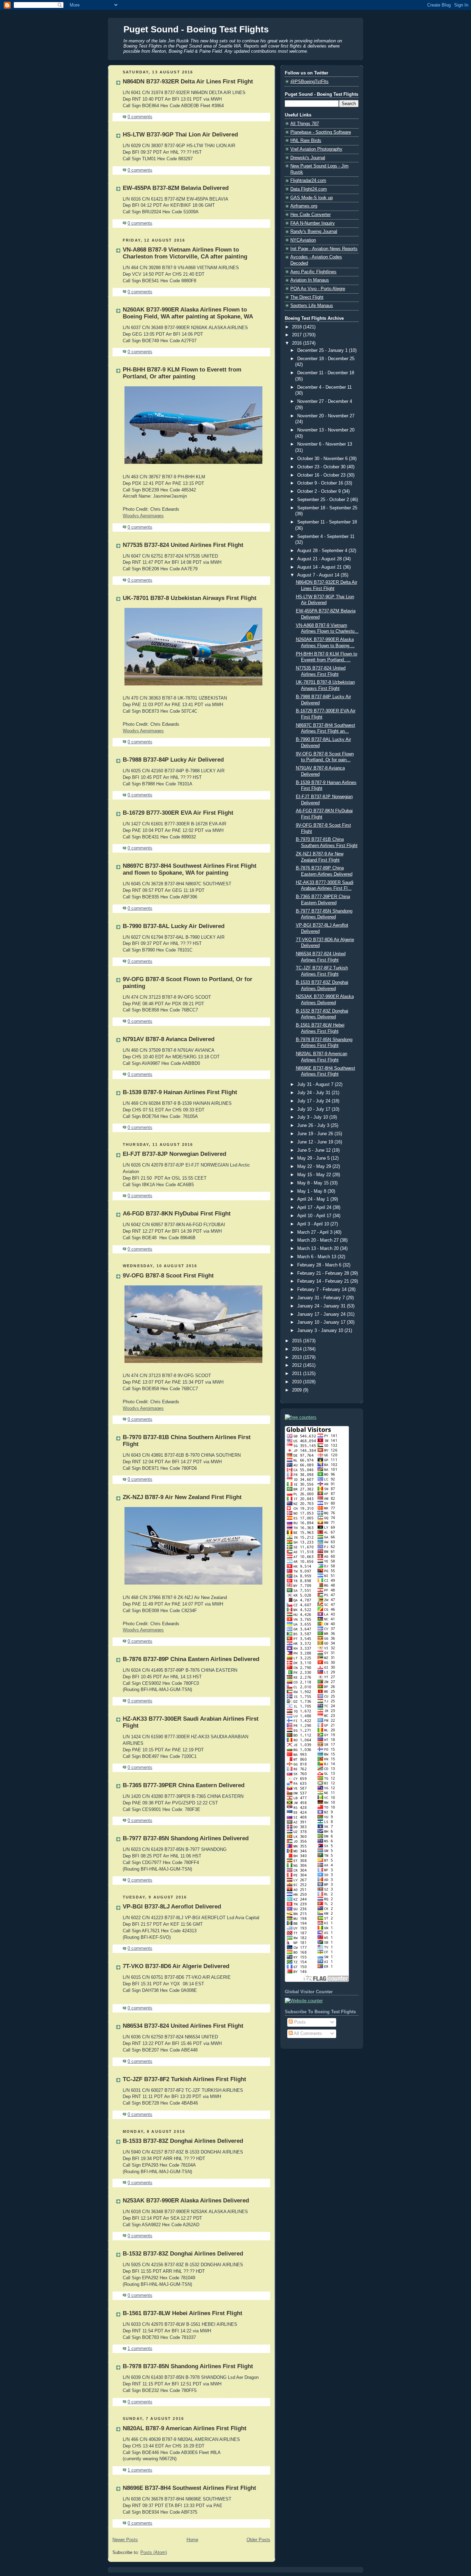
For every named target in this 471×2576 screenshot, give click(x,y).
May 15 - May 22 (315, 1175)
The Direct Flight (307, 297)
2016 (298, 343)
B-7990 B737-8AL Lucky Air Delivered (174, 926)
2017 (298, 335)
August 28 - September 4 (323, 551)
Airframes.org (304, 206)
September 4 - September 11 (326, 537)
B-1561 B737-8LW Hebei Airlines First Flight (183, 2313)
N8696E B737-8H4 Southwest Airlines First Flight (189, 2488)
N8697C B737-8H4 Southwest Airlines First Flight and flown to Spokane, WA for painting (190, 869)
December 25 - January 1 (323, 350)
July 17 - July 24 (314, 1101)
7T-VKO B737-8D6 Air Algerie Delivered (176, 1966)
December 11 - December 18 (326, 373)
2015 (298, 1341)
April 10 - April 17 (315, 1216)
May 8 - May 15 (314, 1183)
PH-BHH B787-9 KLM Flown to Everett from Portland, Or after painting (182, 373)
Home (192, 2540)
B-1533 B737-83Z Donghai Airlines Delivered (183, 2141)
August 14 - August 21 (320, 567)
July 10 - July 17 (314, 1109)
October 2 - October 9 (320, 491)
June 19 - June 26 (316, 1134)
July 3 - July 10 (313, 1117)
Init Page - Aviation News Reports (324, 249)
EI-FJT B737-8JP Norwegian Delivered (174, 1154)
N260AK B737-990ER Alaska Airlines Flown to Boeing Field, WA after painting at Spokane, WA (188, 313)
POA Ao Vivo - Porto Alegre (318, 289)
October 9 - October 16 (321, 483)
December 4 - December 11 (324, 387)
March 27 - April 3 (315, 1232)
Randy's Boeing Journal (314, 232)
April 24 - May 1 (314, 1199)
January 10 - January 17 (322, 1322)
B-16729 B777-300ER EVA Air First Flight (178, 813)
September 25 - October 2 (324, 500)
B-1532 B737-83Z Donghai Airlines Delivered (183, 2254)
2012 (298, 1365)
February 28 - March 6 (320, 1265)
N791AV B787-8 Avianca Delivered (169, 1039)
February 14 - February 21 (324, 1281)
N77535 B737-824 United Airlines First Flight (183, 545)
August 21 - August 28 (320, 559)
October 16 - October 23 (322, 475)
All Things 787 (305, 124)
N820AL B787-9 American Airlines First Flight (185, 2428)
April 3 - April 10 (314, 1224)
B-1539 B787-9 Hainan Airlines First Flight (180, 1092)
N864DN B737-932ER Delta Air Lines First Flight (188, 82)
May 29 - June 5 (314, 1158)
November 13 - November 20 (326, 430)
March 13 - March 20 (319, 1249)
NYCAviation (303, 240)
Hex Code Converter (310, 215)
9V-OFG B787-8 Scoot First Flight (168, 1276)
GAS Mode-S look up (312, 198)
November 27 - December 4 (325, 401)
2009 (298, 1390)
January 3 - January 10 (321, 1331)
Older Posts (258, 2540)
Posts (299, 2022)
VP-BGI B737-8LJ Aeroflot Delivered (172, 1907)
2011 (298, 1374)
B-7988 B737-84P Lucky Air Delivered (173, 760)
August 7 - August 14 (319, 575)
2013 (298, 1357)
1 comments (140, 2349)
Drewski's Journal (308, 158)
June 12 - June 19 (316, 1142)
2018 (298, 327)
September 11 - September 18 (327, 522)
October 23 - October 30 (322, 467)
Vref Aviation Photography (316, 149)
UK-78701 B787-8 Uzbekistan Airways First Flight (190, 598)
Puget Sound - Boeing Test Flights (196, 29)
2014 (298, 1349)
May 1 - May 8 (312, 1191)
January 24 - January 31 (322, 1306)
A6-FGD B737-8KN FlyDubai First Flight (177, 1214)
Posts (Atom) (154, 2553)
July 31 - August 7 (316, 1085)
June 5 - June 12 (315, 1150)
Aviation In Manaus (310, 280)
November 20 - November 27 (326, 416)
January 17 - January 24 (322, 1314)
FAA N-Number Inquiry (313, 223)
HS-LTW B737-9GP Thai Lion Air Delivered (180, 135)
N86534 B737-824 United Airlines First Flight (183, 2026)
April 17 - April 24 (315, 1208)
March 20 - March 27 (319, 1240)
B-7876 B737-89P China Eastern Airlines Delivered (191, 1659)
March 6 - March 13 (317, 1257)
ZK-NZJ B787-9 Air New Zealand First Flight (182, 1497)
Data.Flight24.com (309, 189)
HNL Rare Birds (306, 141)
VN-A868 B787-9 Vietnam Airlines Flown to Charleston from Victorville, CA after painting (185, 253)
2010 (298, 1382)
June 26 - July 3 (314, 1126)
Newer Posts (125, 2540)
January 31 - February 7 (322, 1298)
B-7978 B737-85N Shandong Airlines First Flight (188, 2366)
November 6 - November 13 (325, 444)
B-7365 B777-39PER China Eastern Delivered (184, 1785)
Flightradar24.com (308, 181)
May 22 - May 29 (315, 1167)
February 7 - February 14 (323, 1290)
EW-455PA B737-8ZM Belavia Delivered (176, 188)
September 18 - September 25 (327, 508)
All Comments (307, 2034)
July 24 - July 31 (314, 1093)
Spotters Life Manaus (312, 306)
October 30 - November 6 (323, 459)
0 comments (140, 117)
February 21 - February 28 (324, 1273)
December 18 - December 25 (326, 359)
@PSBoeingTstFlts (309, 82)
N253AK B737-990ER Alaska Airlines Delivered (186, 2201)
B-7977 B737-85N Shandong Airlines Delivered (186, 1838)
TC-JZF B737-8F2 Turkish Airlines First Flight (184, 2079)
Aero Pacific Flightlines (313, 272)
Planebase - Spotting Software (321, 132)
